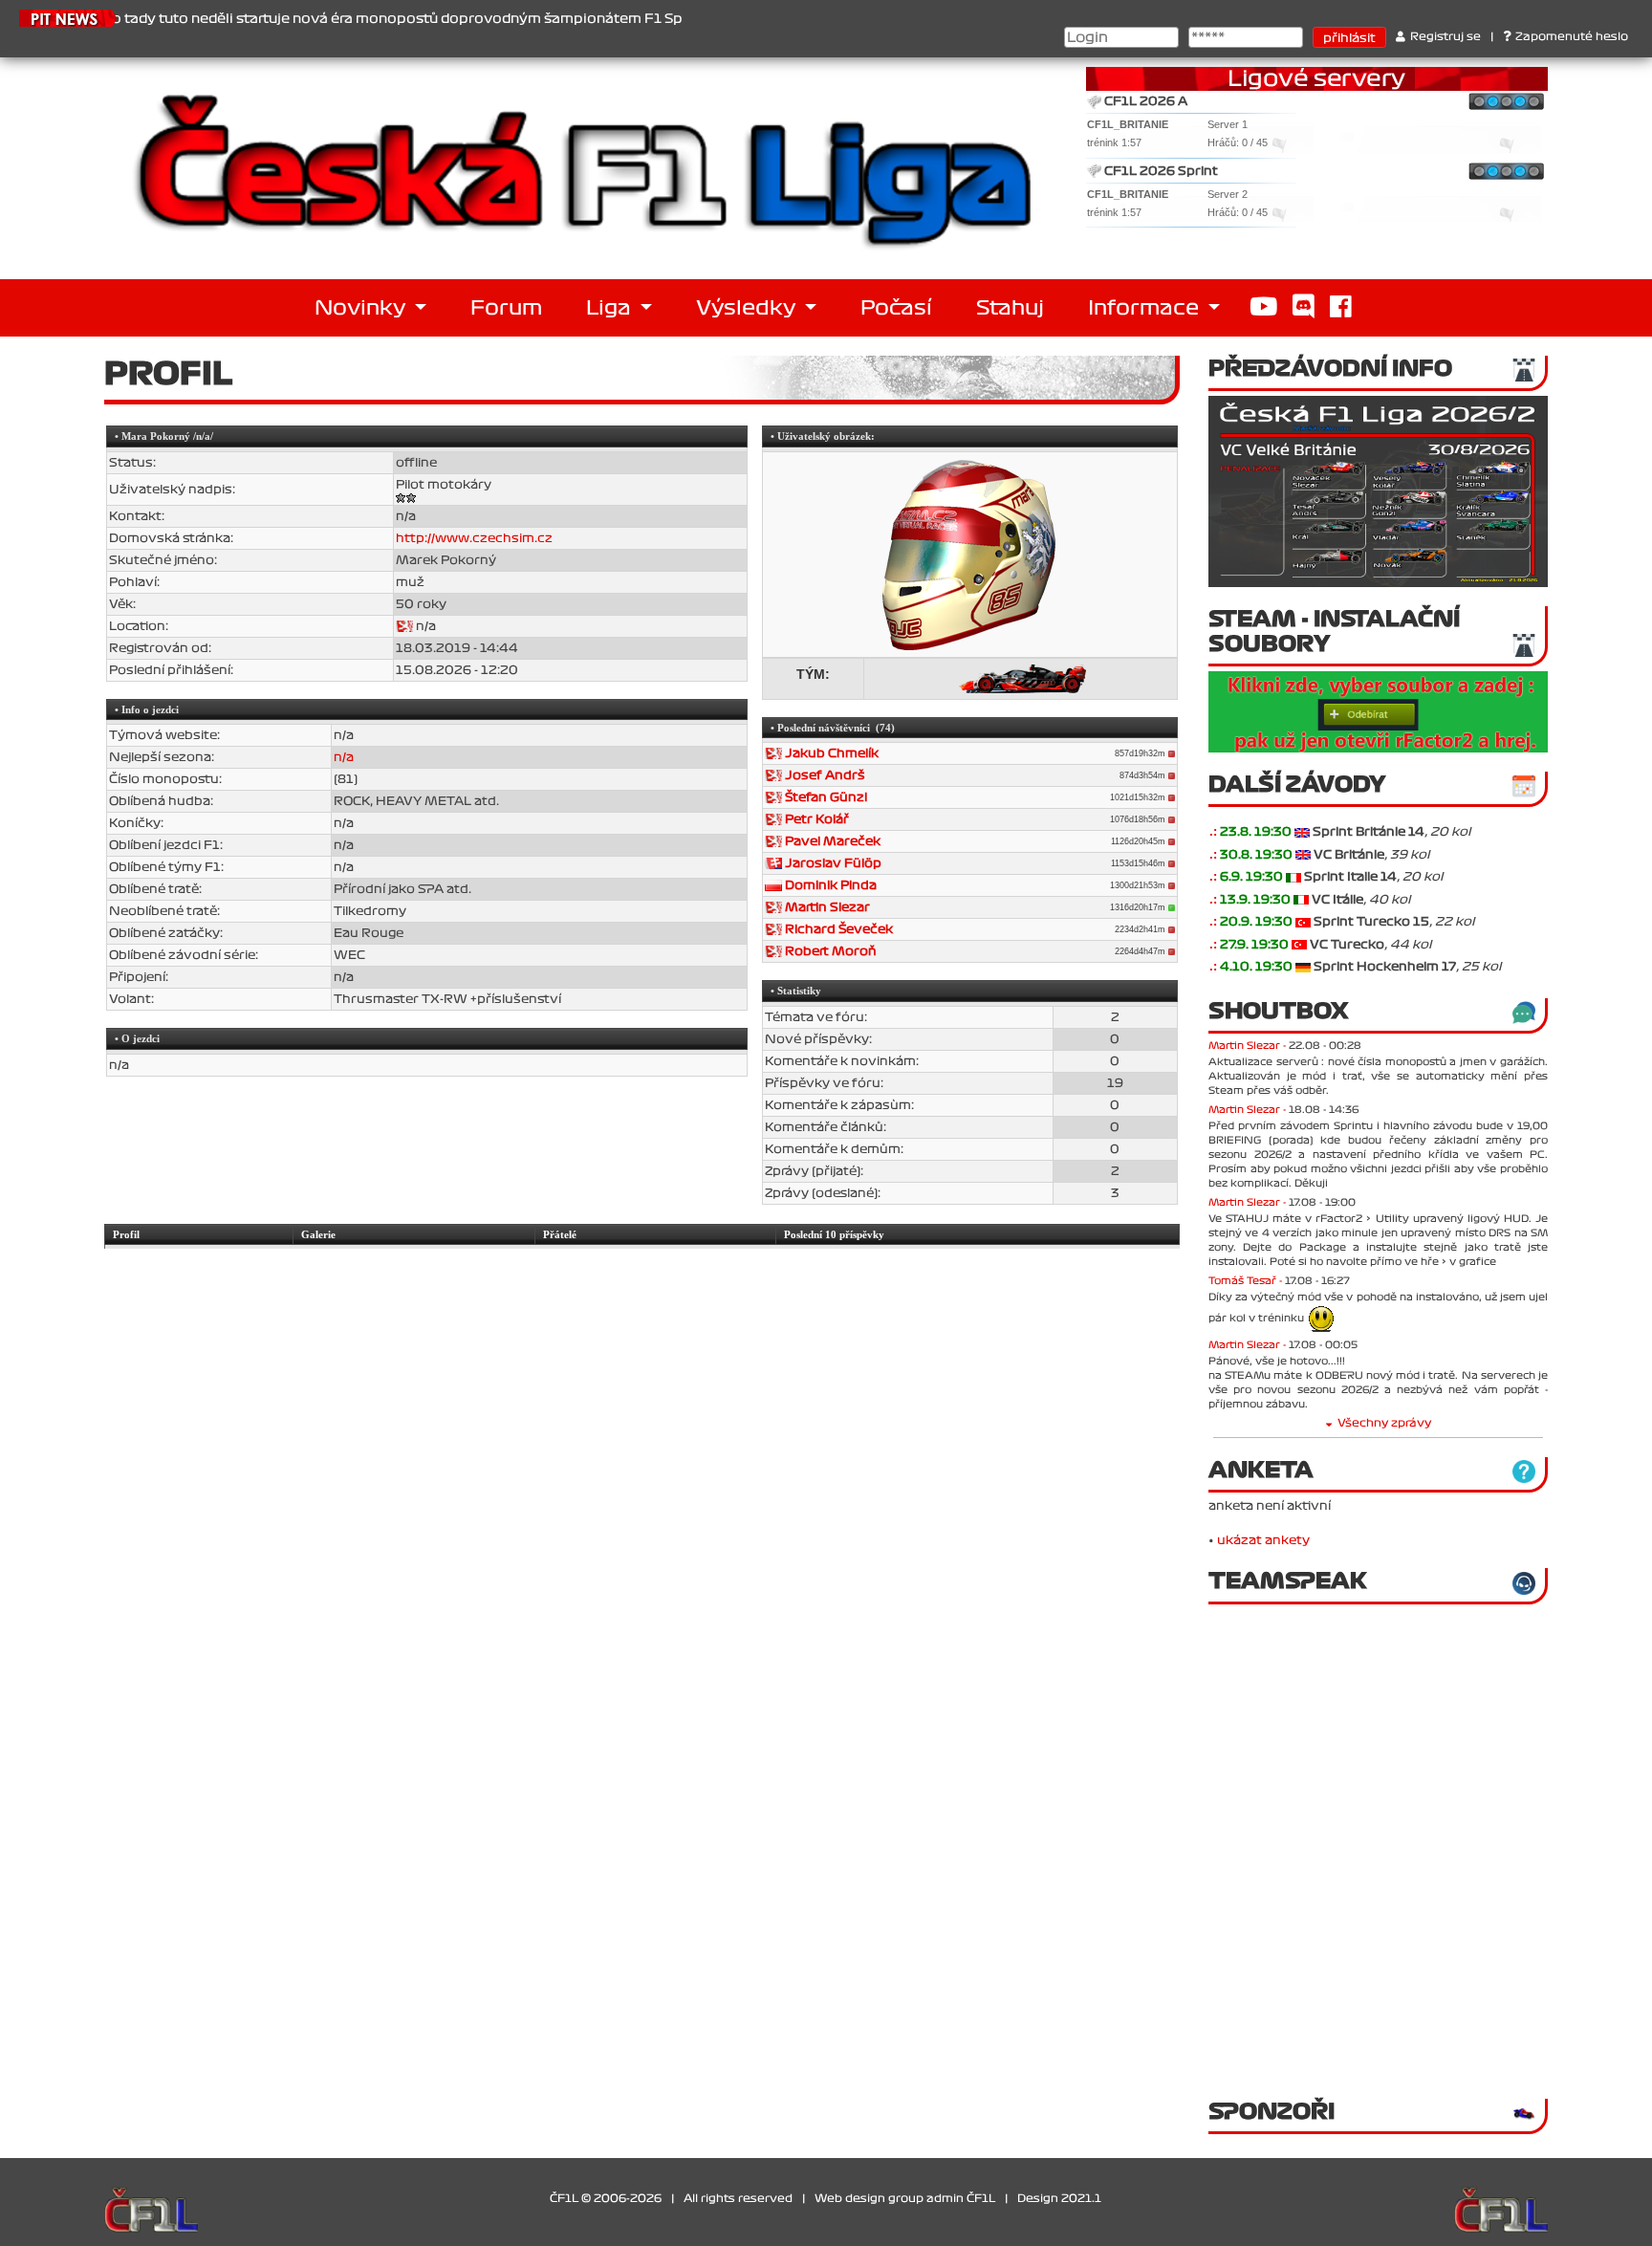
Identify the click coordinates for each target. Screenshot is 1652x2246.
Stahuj (1010, 308)
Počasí (896, 308)
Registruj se (1445, 37)
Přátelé (560, 1234)
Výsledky (748, 308)
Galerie (318, 1234)
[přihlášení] (1302, 832)
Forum (506, 308)
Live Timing (1490, 212)
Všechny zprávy (1384, 1423)
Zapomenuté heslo (1572, 37)
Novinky (362, 308)
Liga (611, 308)
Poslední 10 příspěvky (834, 1234)
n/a (344, 757)
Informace (1146, 308)
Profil (126, 1234)
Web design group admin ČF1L (905, 2199)
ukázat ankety (1263, 1540)
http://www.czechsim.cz (474, 538)
